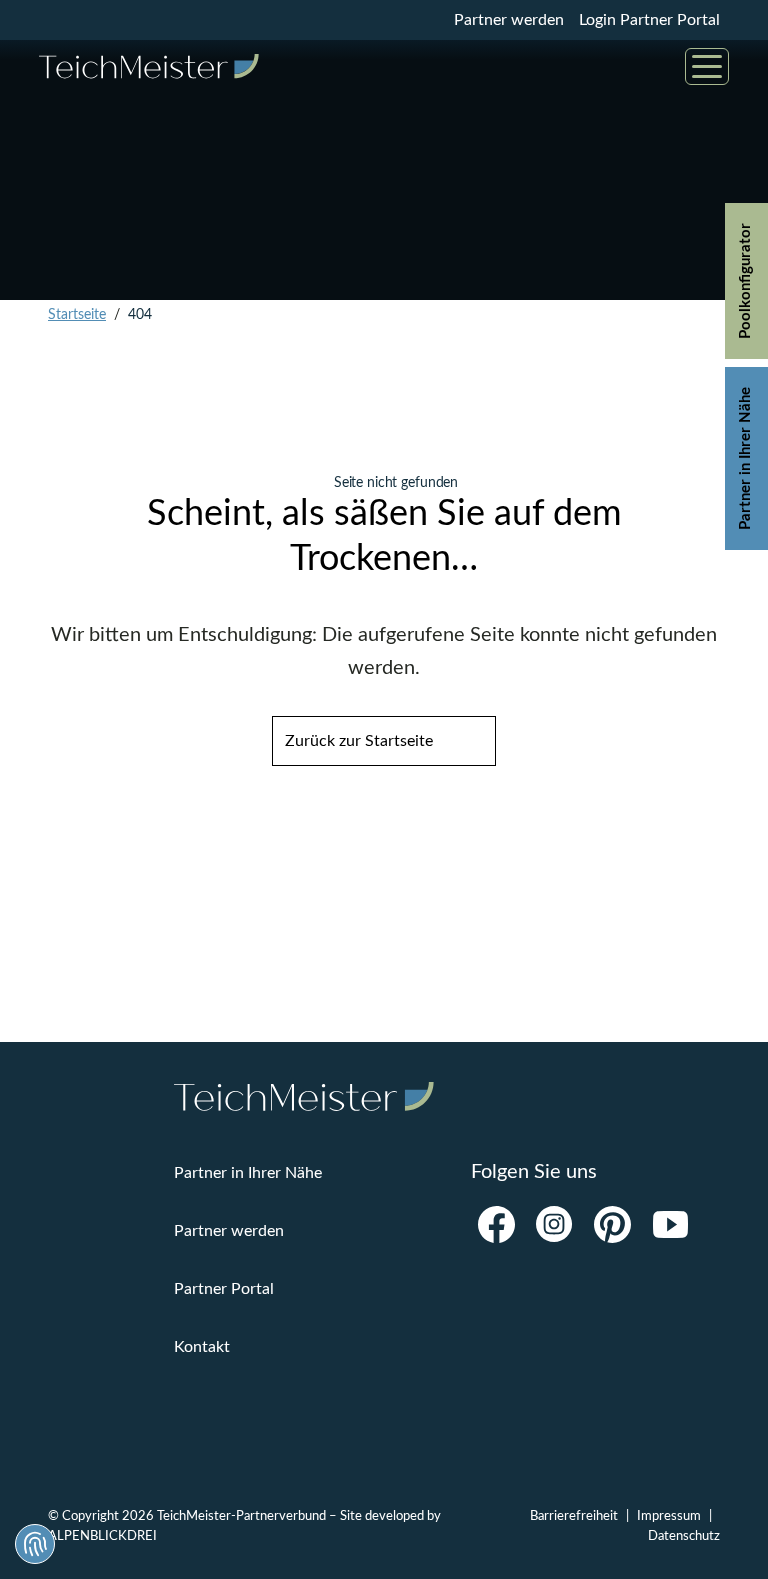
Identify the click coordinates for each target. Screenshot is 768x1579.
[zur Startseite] (149, 66)
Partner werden (509, 20)
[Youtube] (670, 1225)
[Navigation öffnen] (707, 66)
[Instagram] (554, 1225)
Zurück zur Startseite (359, 741)
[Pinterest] (612, 1225)
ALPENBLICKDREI (102, 1536)
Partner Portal (224, 1289)
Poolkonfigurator (745, 281)
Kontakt (202, 1347)
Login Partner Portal (649, 20)
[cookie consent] (35, 1544)
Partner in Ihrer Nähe (745, 458)
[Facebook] (496, 1225)
